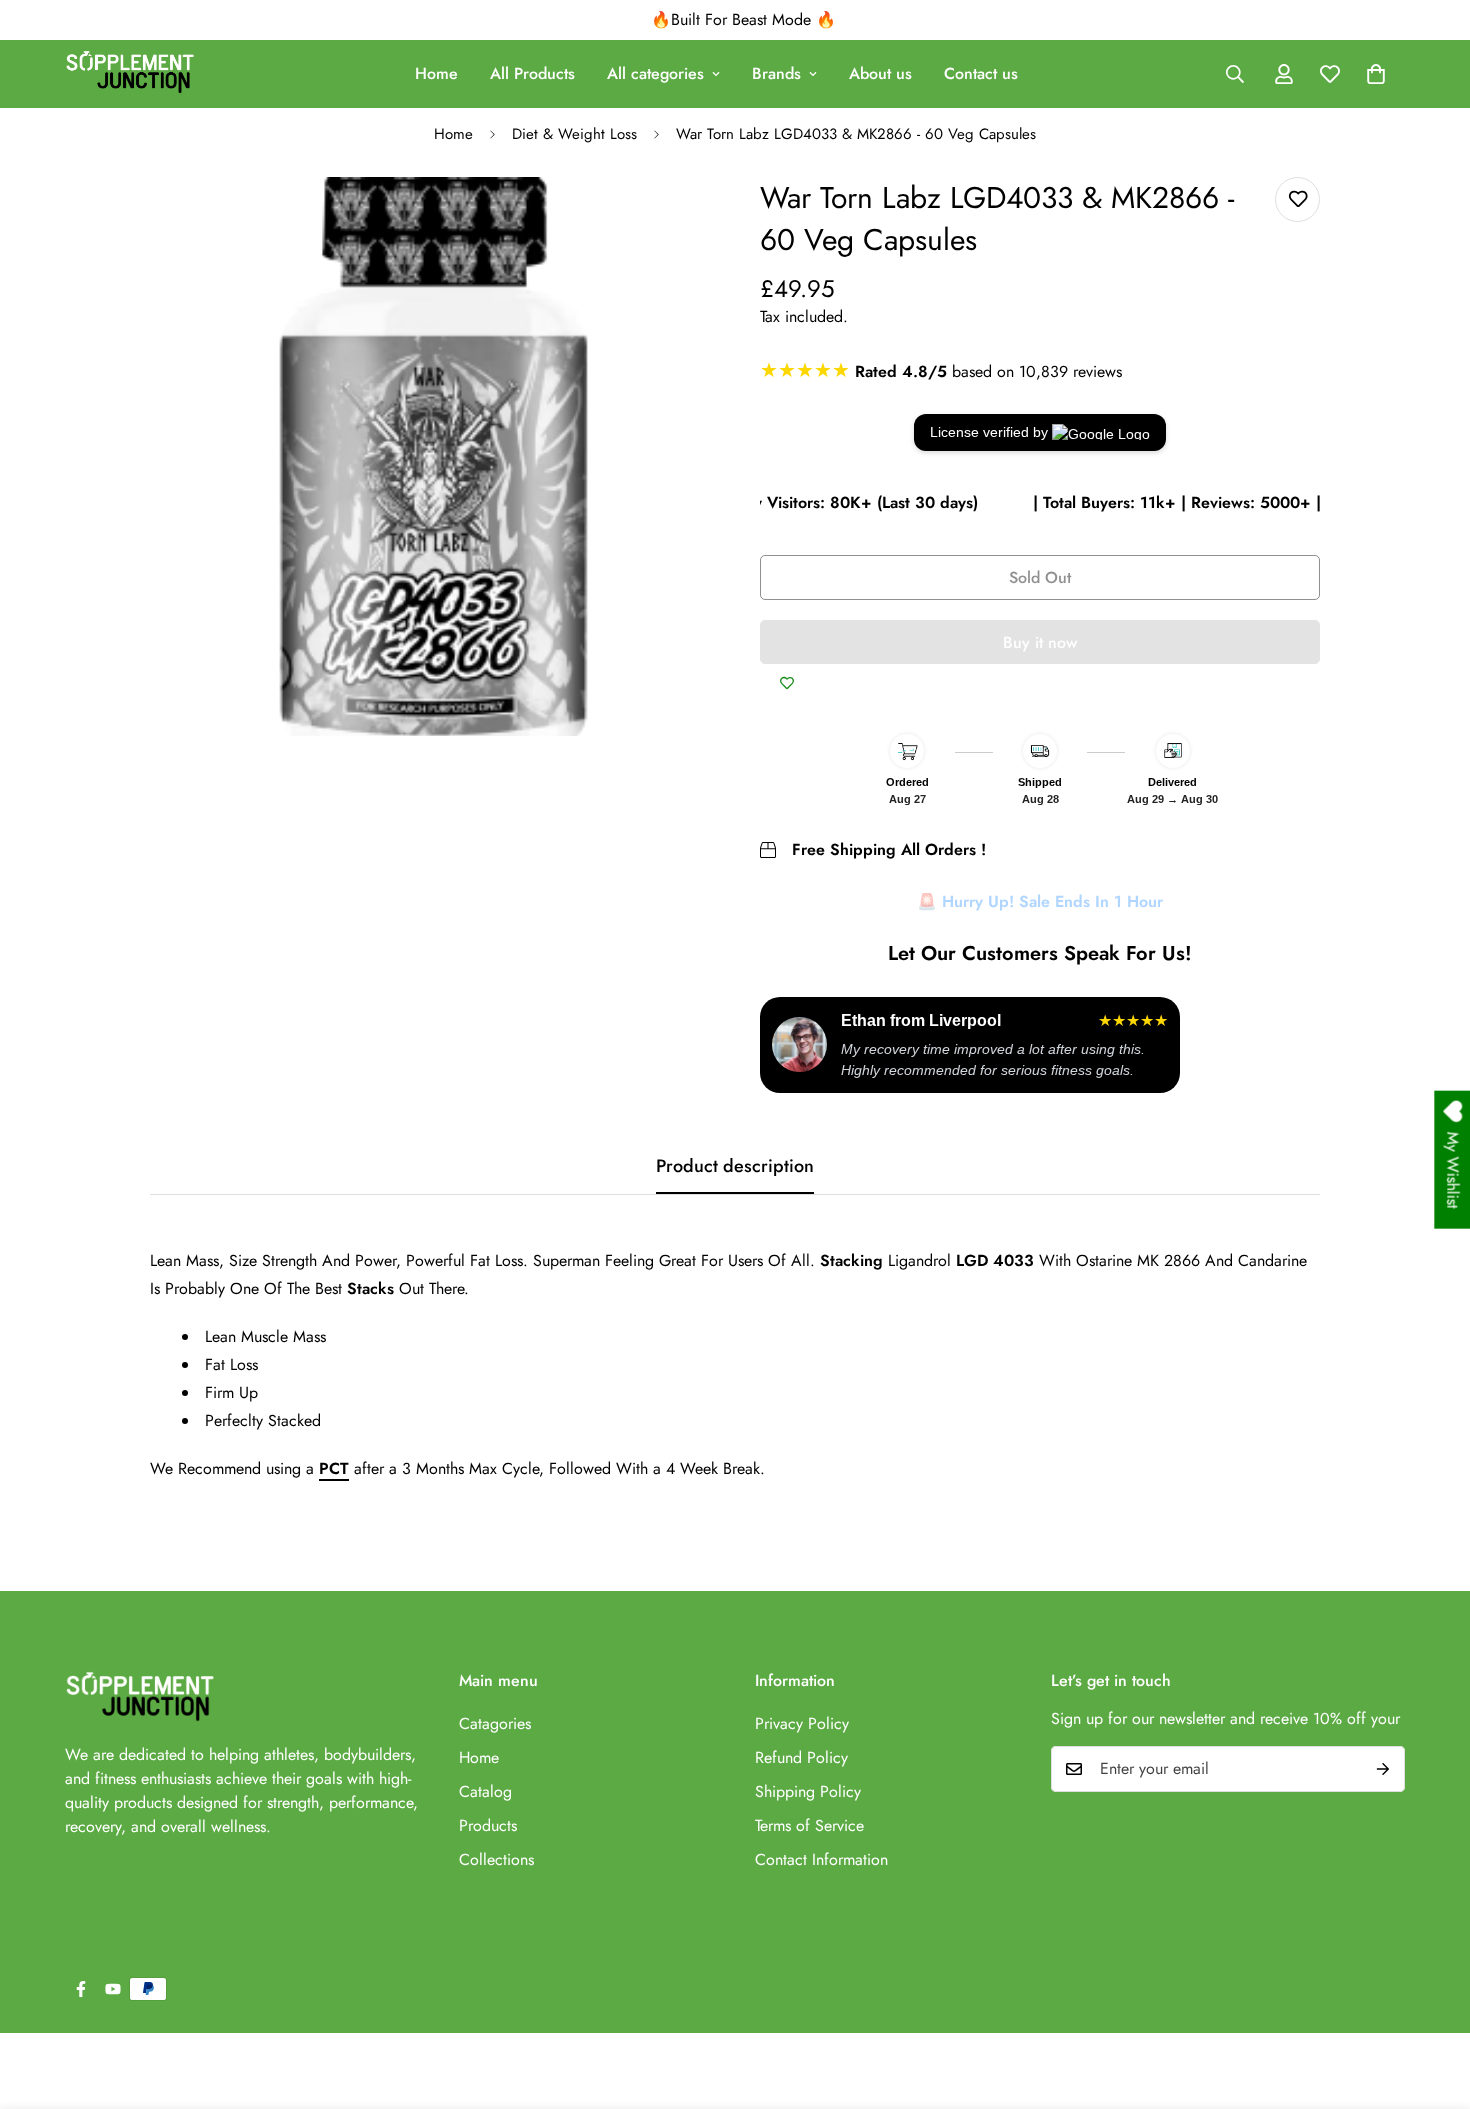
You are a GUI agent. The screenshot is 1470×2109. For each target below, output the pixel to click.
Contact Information (821, 1859)
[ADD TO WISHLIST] (787, 684)
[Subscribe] (1383, 1769)
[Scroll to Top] (1431, 2000)
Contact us (981, 73)
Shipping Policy (808, 1791)
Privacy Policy (802, 1723)
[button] (1376, 74)
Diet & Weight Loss (574, 134)
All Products (532, 73)
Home (436, 73)
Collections (496, 1859)
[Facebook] (81, 1989)
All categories (655, 73)
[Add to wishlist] (1297, 199)
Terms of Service (809, 1825)
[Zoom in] (672, 219)
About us (880, 73)
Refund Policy (801, 1757)
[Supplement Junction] (130, 74)
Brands (776, 73)
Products (488, 1825)
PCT (334, 1468)
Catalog (485, 1791)
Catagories (495, 1723)
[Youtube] (113, 1989)
